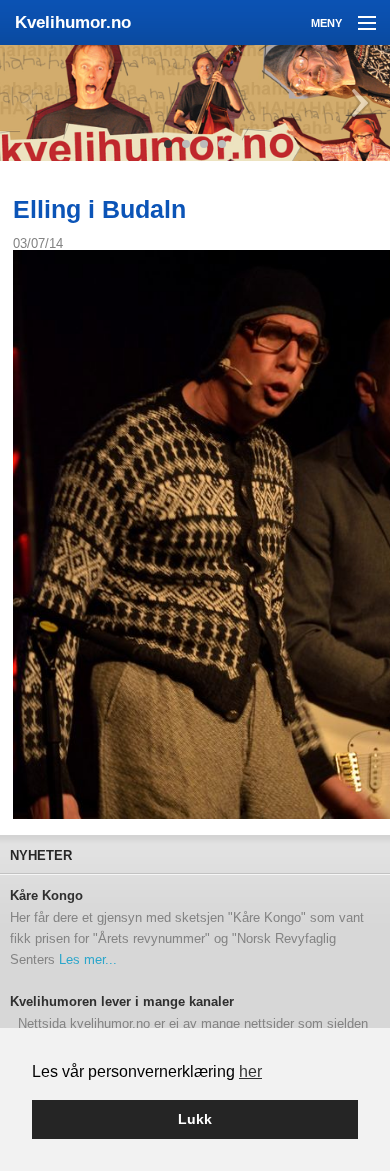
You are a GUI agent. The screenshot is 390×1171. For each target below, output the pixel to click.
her (250, 1071)
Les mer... (88, 959)
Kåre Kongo (46, 896)
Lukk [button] (195, 1119)
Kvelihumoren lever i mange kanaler (122, 1002)
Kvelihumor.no (73, 22)
